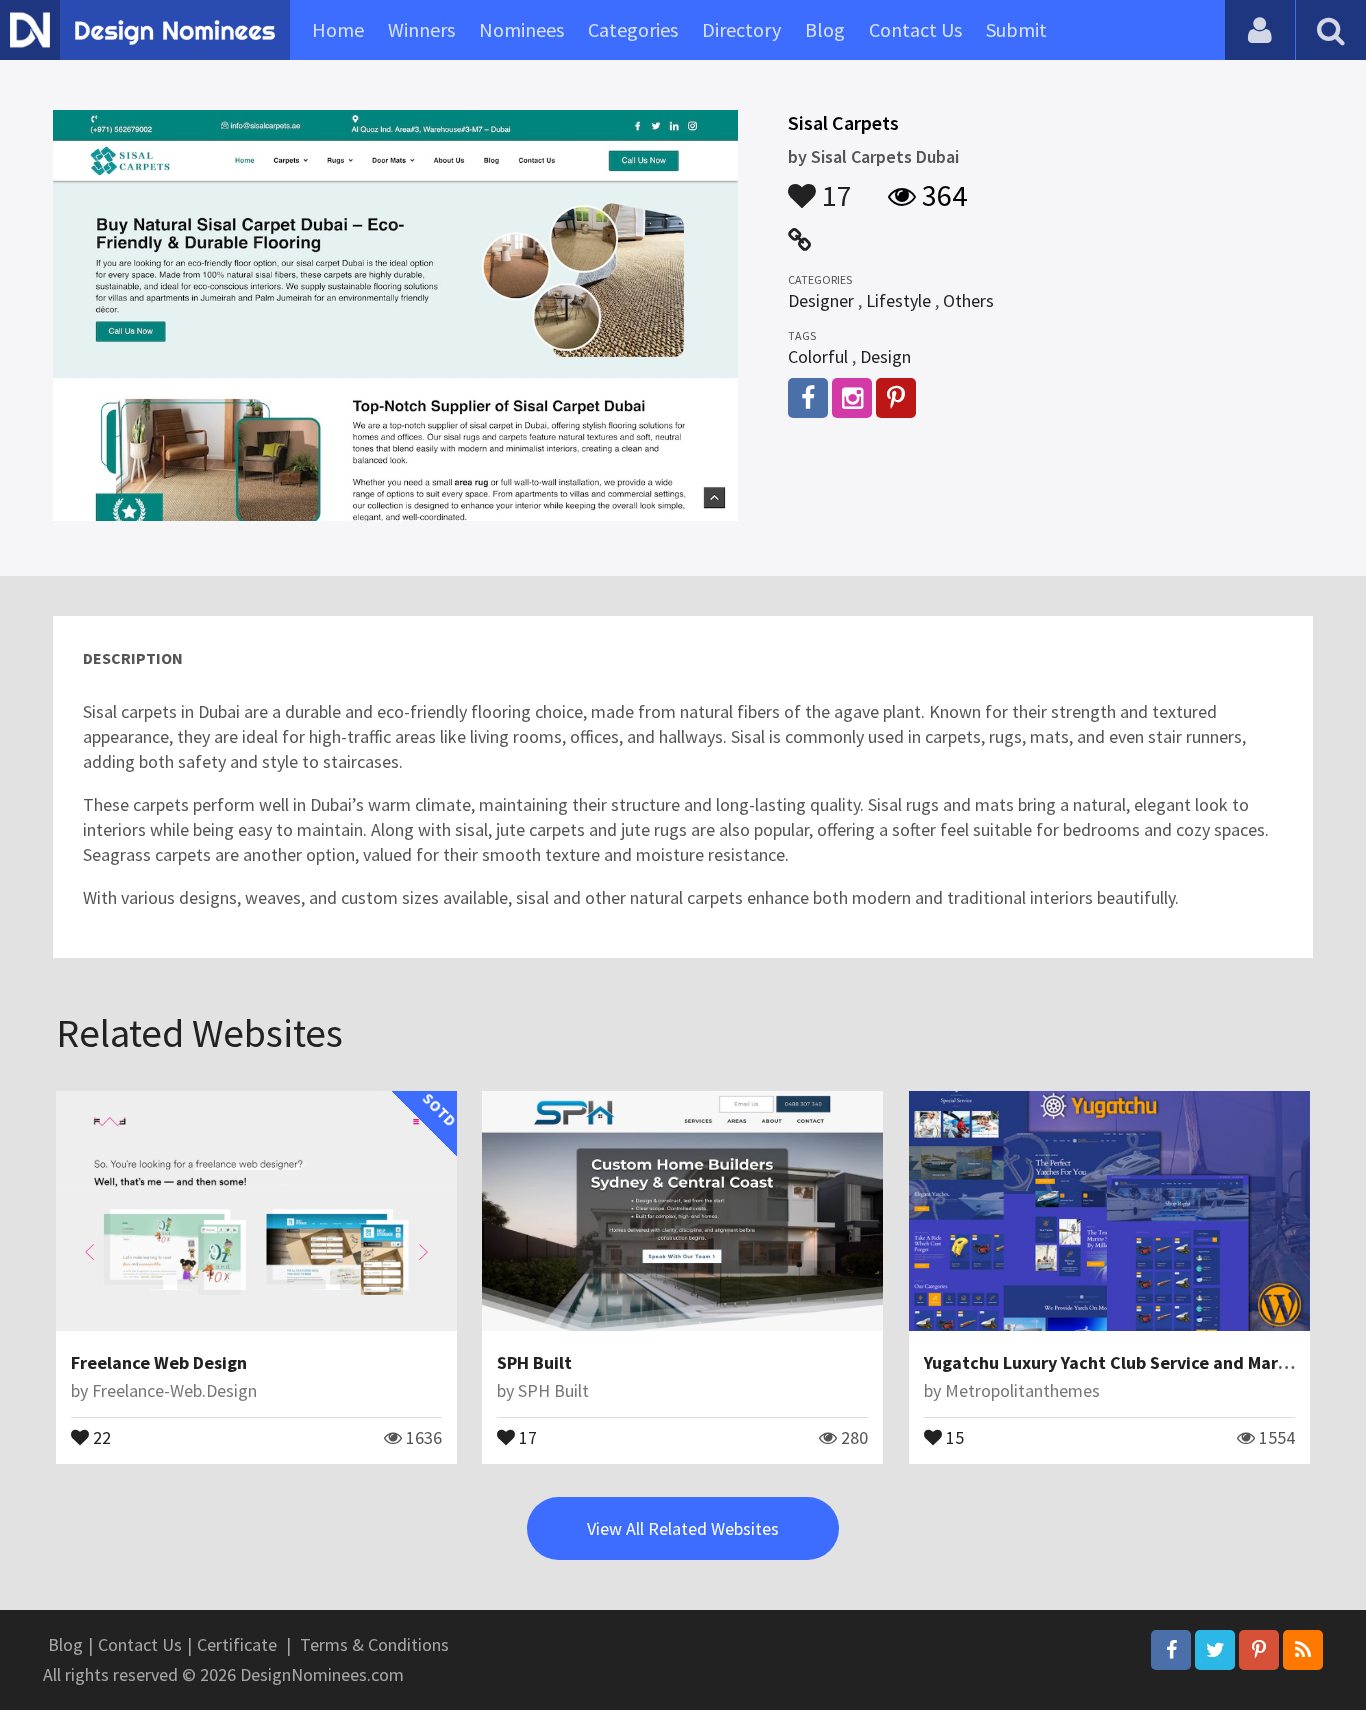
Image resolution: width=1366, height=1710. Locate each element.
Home (338, 29)
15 (953, 1436)
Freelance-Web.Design (174, 1390)
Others (968, 300)
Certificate (237, 1644)
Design (885, 356)
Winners (421, 29)
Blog (825, 29)
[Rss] (1303, 1650)
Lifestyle (898, 300)
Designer (821, 300)
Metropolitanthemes (1022, 1390)
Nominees (521, 29)
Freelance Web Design (159, 1362)
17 (834, 186)
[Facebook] (1171, 1650)
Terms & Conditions (374, 1644)
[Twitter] (1215, 1650)
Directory (741, 29)
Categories (633, 29)
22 (100, 1436)
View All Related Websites (683, 1528)
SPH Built (534, 1362)
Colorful (818, 356)
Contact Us (915, 29)
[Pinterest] (1259, 1650)
